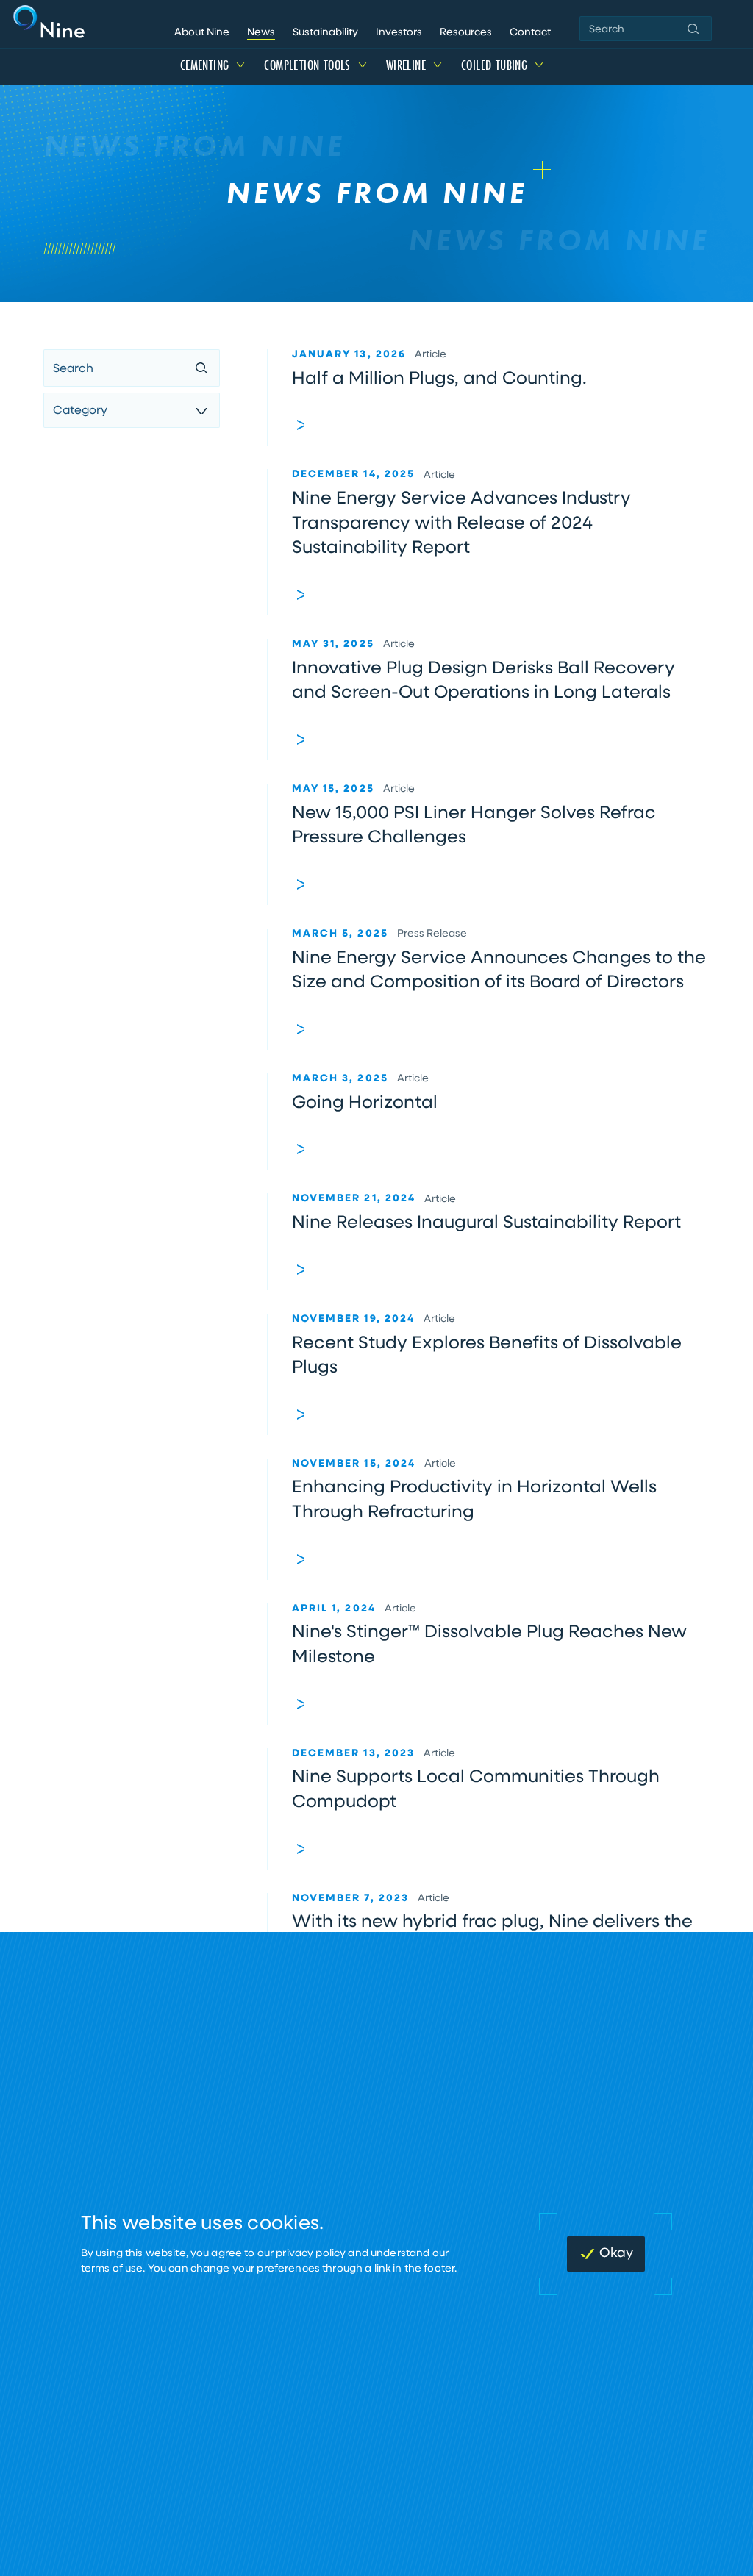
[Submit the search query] (201, 369)
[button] (693, 29)
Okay (616, 2254)
